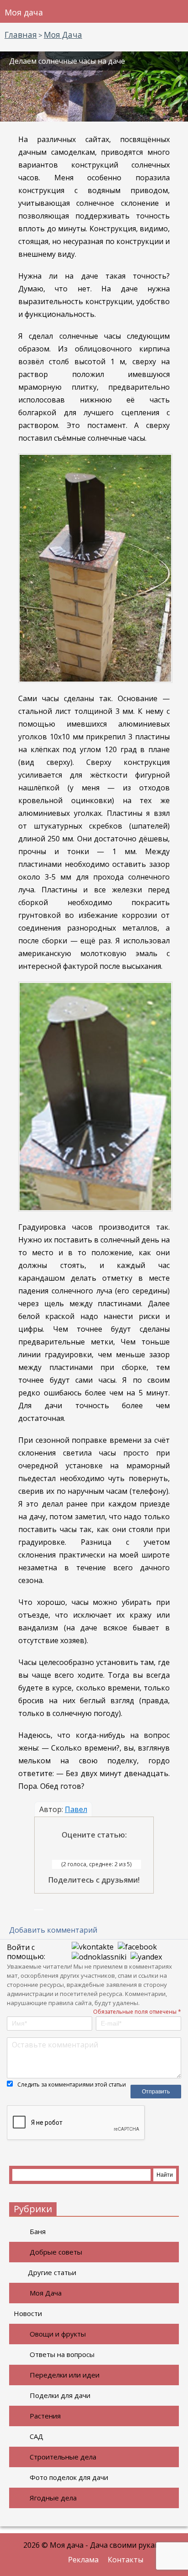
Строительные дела (63, 2457)
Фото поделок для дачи (69, 2477)
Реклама (83, 2560)
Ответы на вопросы (62, 2354)
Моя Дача (46, 2293)
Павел (76, 1809)
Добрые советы (56, 2252)
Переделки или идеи (65, 2375)
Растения (45, 2416)
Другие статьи (52, 2272)
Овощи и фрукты (58, 2334)
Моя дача (24, 12)
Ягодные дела (53, 2498)
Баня (38, 2231)
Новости (28, 2313)
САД (37, 2436)
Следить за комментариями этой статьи (72, 2085)
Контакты (125, 2560)
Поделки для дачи (60, 2395)
